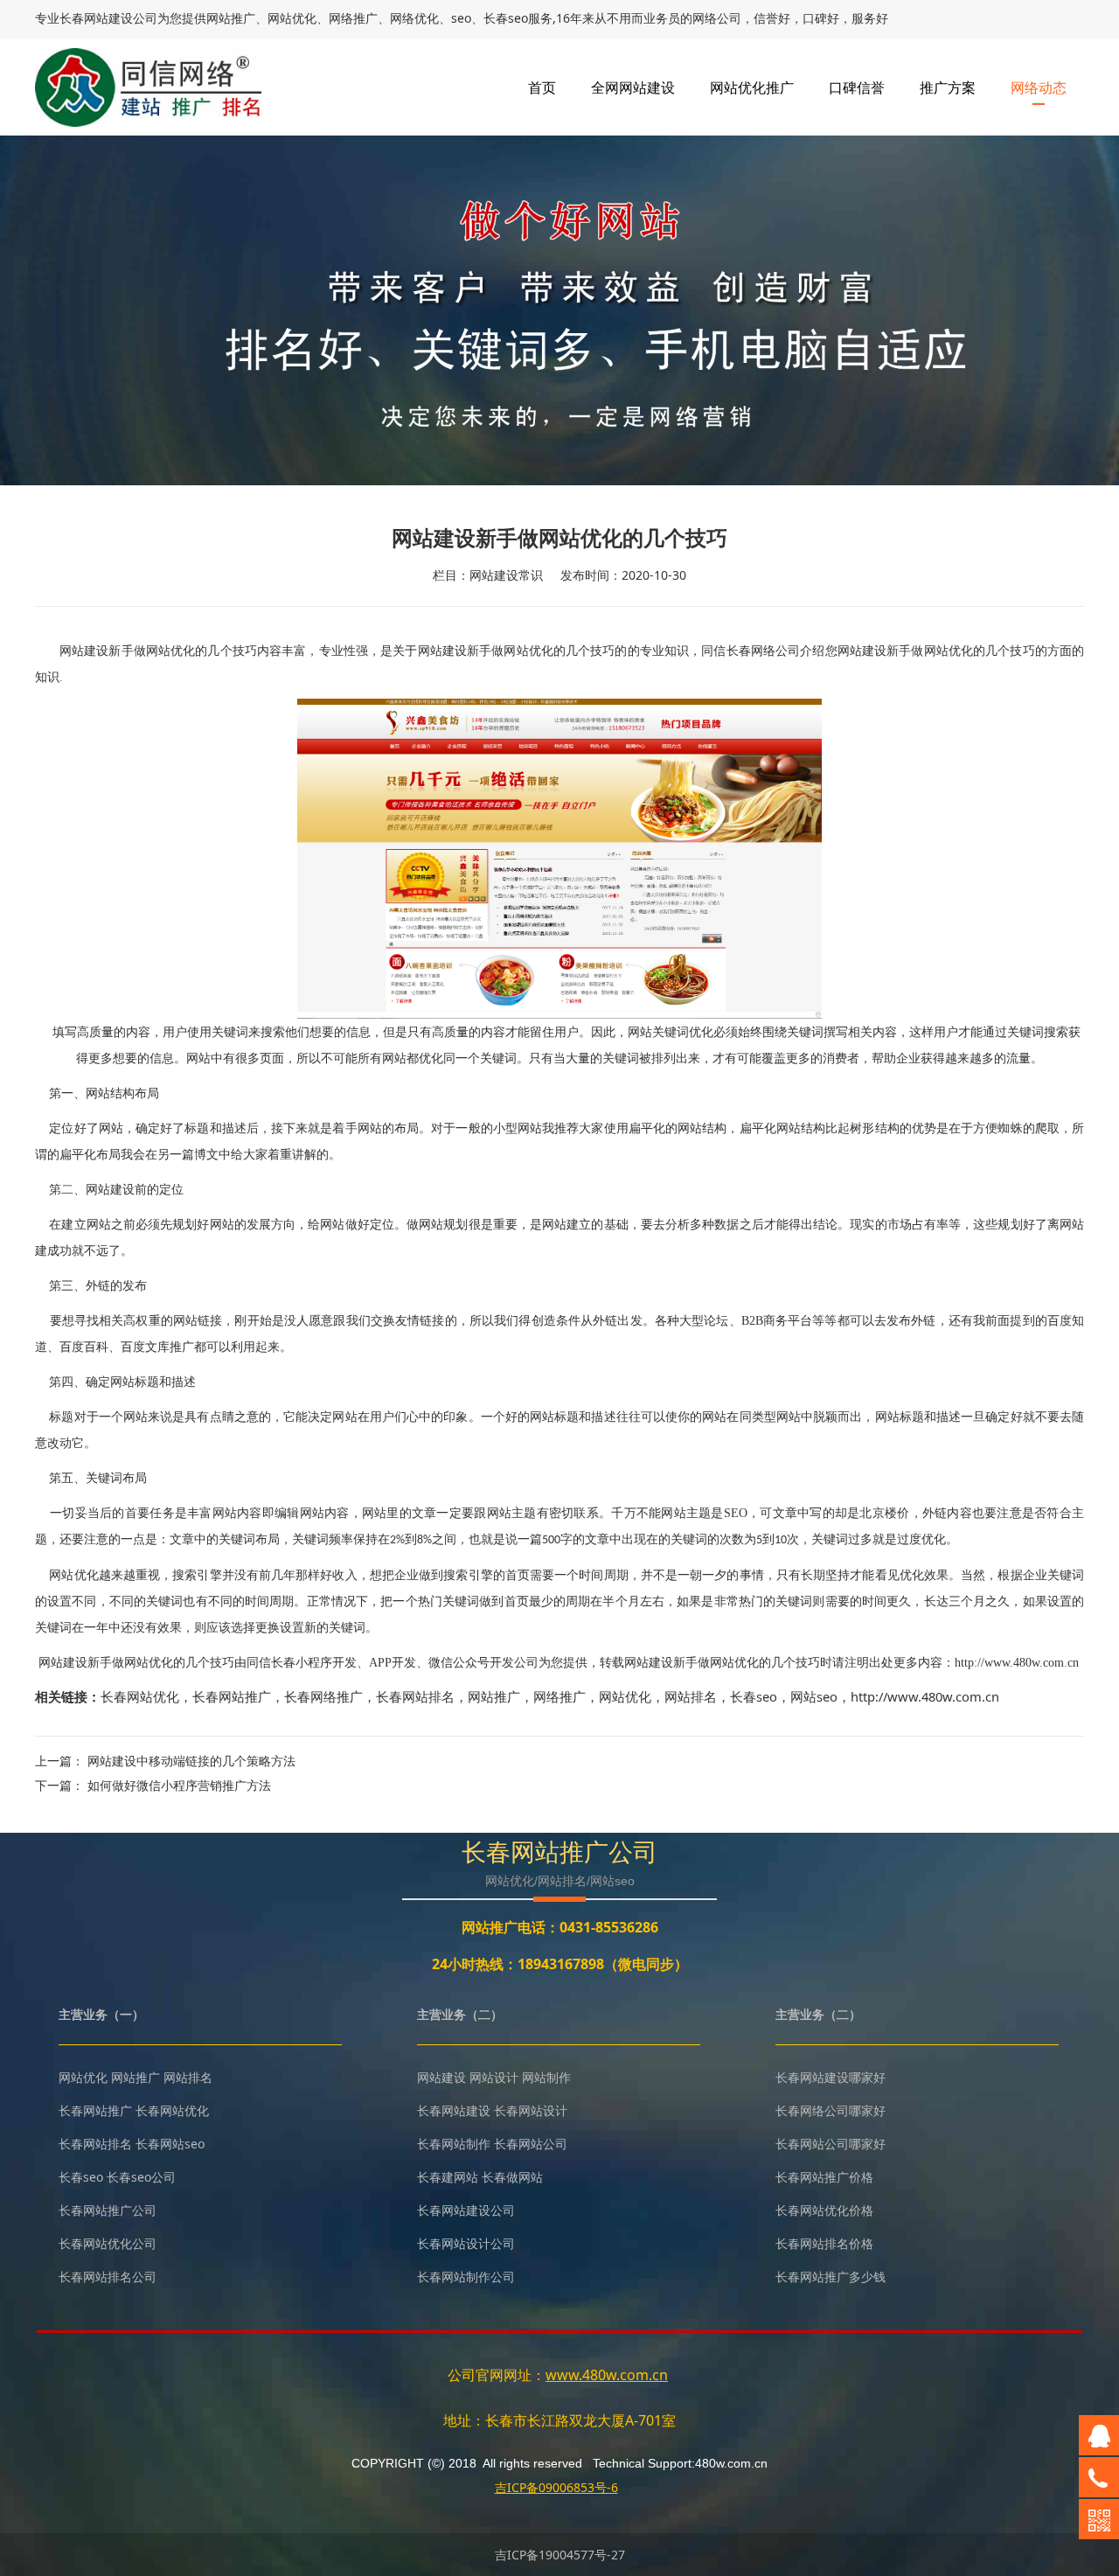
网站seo (814, 1696)
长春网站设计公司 (466, 2243)
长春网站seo (170, 2144)
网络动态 (1039, 87)
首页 (542, 87)
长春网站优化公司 (108, 2243)
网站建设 (441, 2077)
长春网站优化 (140, 1696)
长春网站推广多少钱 (831, 2277)
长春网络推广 (323, 1696)
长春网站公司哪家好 (831, 2144)
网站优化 (625, 1696)
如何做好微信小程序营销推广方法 (179, 1785)
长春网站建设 (96, 18)
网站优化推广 (752, 87)
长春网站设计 (531, 2110)
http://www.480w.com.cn (925, 1696)
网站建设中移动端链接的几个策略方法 (191, 1761)
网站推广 (494, 1696)
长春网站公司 (531, 2144)
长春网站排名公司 (108, 2277)
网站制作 (546, 2077)
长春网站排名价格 (824, 2243)
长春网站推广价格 (824, 2177)
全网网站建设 (633, 87)
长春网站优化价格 (824, 2210)
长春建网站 (448, 2177)
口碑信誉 (857, 87)
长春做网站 (512, 2177)
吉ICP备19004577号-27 (560, 2555)
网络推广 (559, 1696)
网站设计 (494, 2077)
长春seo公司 (141, 2177)
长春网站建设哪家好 (831, 2077)
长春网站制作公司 (466, 2277)
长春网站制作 (454, 2144)
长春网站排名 (415, 1696)
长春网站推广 (232, 1696)
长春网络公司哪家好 (831, 2110)
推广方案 (948, 87)
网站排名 (691, 1696)
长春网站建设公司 (466, 2210)
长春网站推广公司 (108, 2210)
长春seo (754, 1696)
